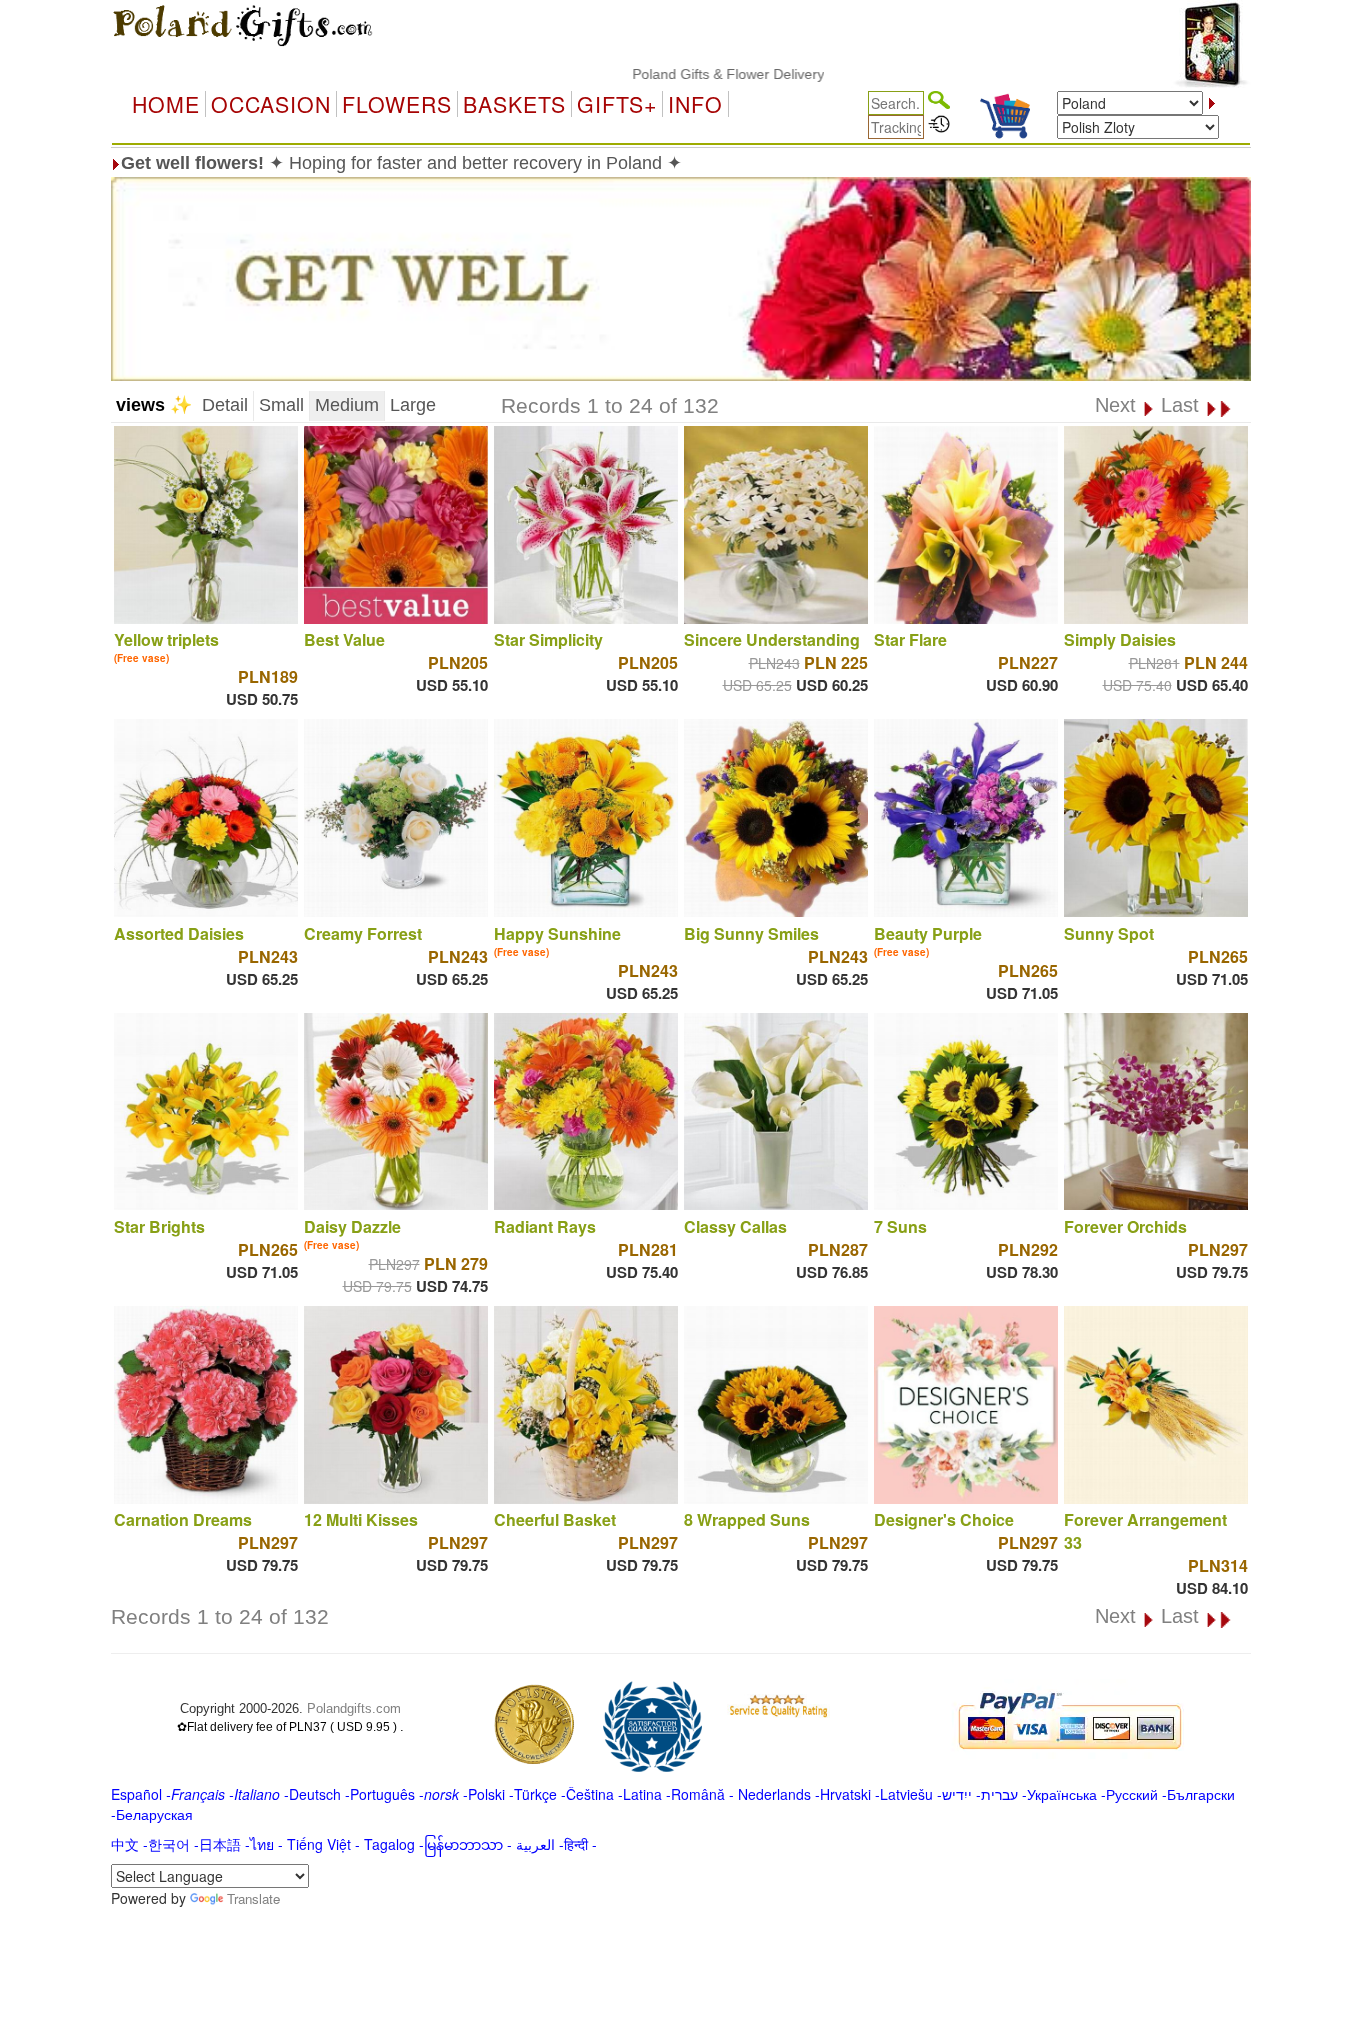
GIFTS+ (617, 104)
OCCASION (271, 104)
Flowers (397, 104)
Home (166, 104)
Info (695, 104)
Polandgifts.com (354, 1708)
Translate (253, 1898)
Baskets (514, 104)
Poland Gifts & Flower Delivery (675, 74)
